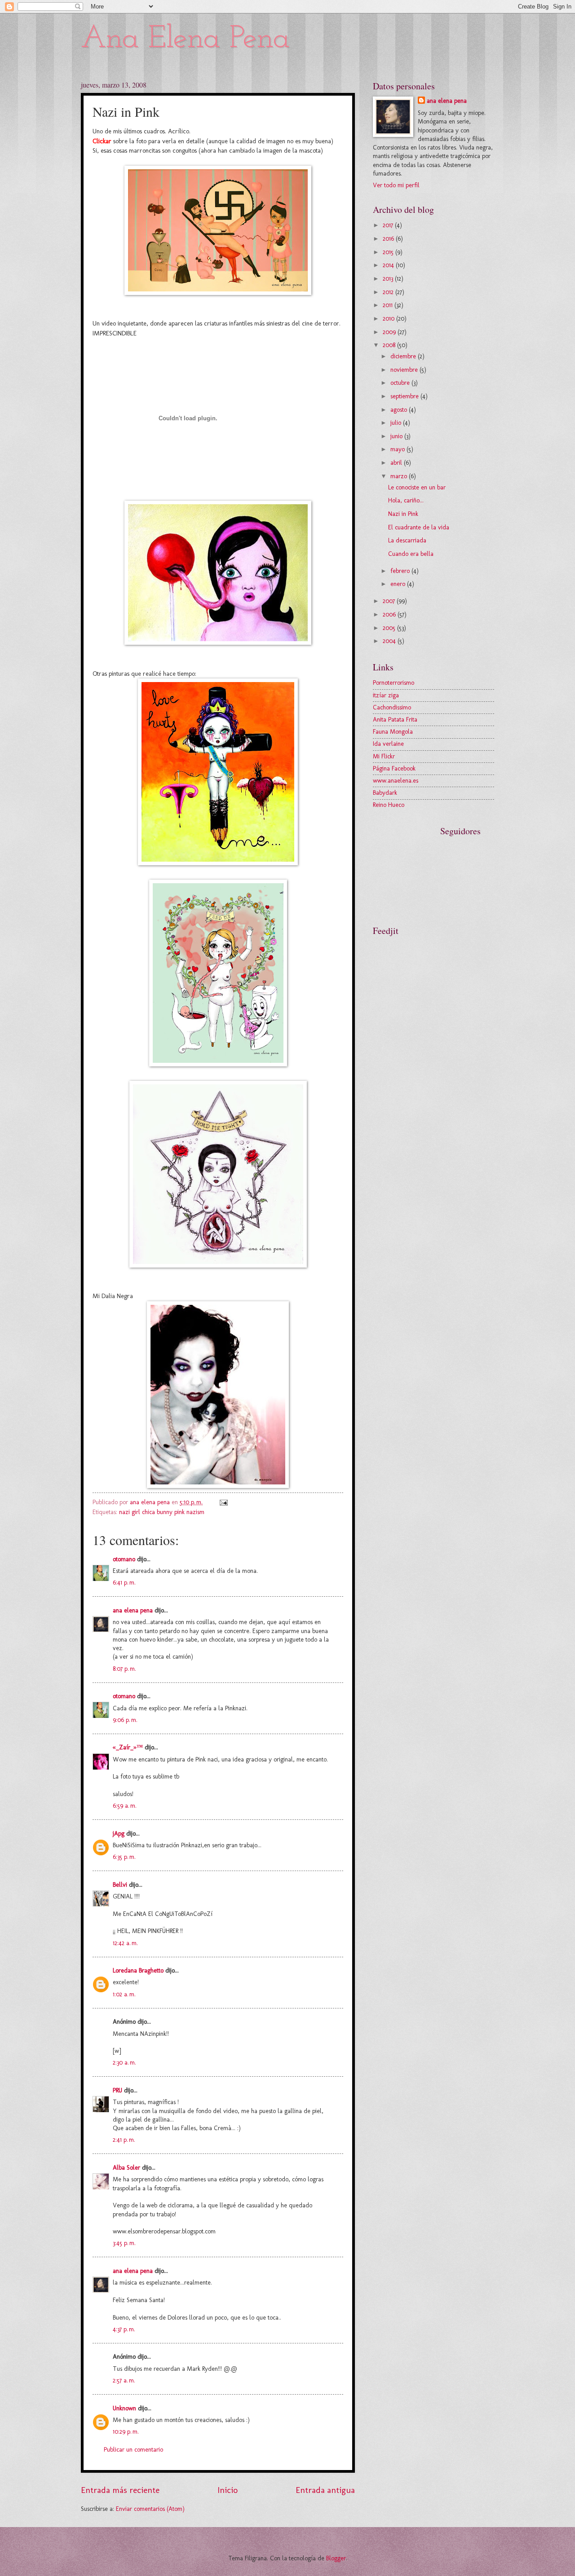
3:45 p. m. (124, 2243)
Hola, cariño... (406, 500)
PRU (117, 2090)
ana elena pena (133, 1610)
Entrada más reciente (120, 2490)
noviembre (405, 370)
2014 (389, 265)
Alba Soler (126, 2168)
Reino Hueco (389, 805)
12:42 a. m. (125, 1943)
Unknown (124, 2408)
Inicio (228, 2490)
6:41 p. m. (124, 1583)
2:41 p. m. (124, 2140)
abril (397, 463)
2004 (390, 641)
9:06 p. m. (125, 1720)
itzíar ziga (386, 695)
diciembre (404, 356)
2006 (390, 614)
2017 (389, 225)
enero (399, 584)
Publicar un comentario (133, 2450)
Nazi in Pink (403, 514)
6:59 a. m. (125, 1806)
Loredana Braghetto (138, 1971)
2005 (390, 628)
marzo (400, 476)
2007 (390, 601)
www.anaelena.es (396, 781)
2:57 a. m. (124, 2380)
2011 (389, 305)
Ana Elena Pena (185, 39)
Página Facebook (394, 768)
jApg (119, 1834)
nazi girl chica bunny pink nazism (162, 1512)
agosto (400, 410)
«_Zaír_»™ (128, 1747)
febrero (401, 571)
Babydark (385, 793)
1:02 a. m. (124, 1994)
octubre (401, 383)
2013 (389, 279)
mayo (398, 449)
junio (397, 436)
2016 (389, 239)
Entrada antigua (325, 2490)
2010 (389, 319)
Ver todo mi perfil (396, 185)
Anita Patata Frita (395, 720)
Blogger (336, 2558)
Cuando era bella (411, 554)
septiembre (405, 396)
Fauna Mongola (393, 732)
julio (397, 423)
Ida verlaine (388, 744)
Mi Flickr (384, 756)
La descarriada (407, 540)
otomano (124, 1559)
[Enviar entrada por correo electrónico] (223, 1502)
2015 (389, 252)
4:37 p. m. (124, 2329)
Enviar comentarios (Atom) (150, 2509)
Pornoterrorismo (394, 683)
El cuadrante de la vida (419, 527)
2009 (390, 332)
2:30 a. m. (124, 2063)
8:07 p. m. (124, 1669)
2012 (389, 292)
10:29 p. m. (126, 2432)
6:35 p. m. (124, 1857)
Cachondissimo (392, 707)
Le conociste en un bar (417, 487)
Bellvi (120, 1885)
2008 (390, 345)
